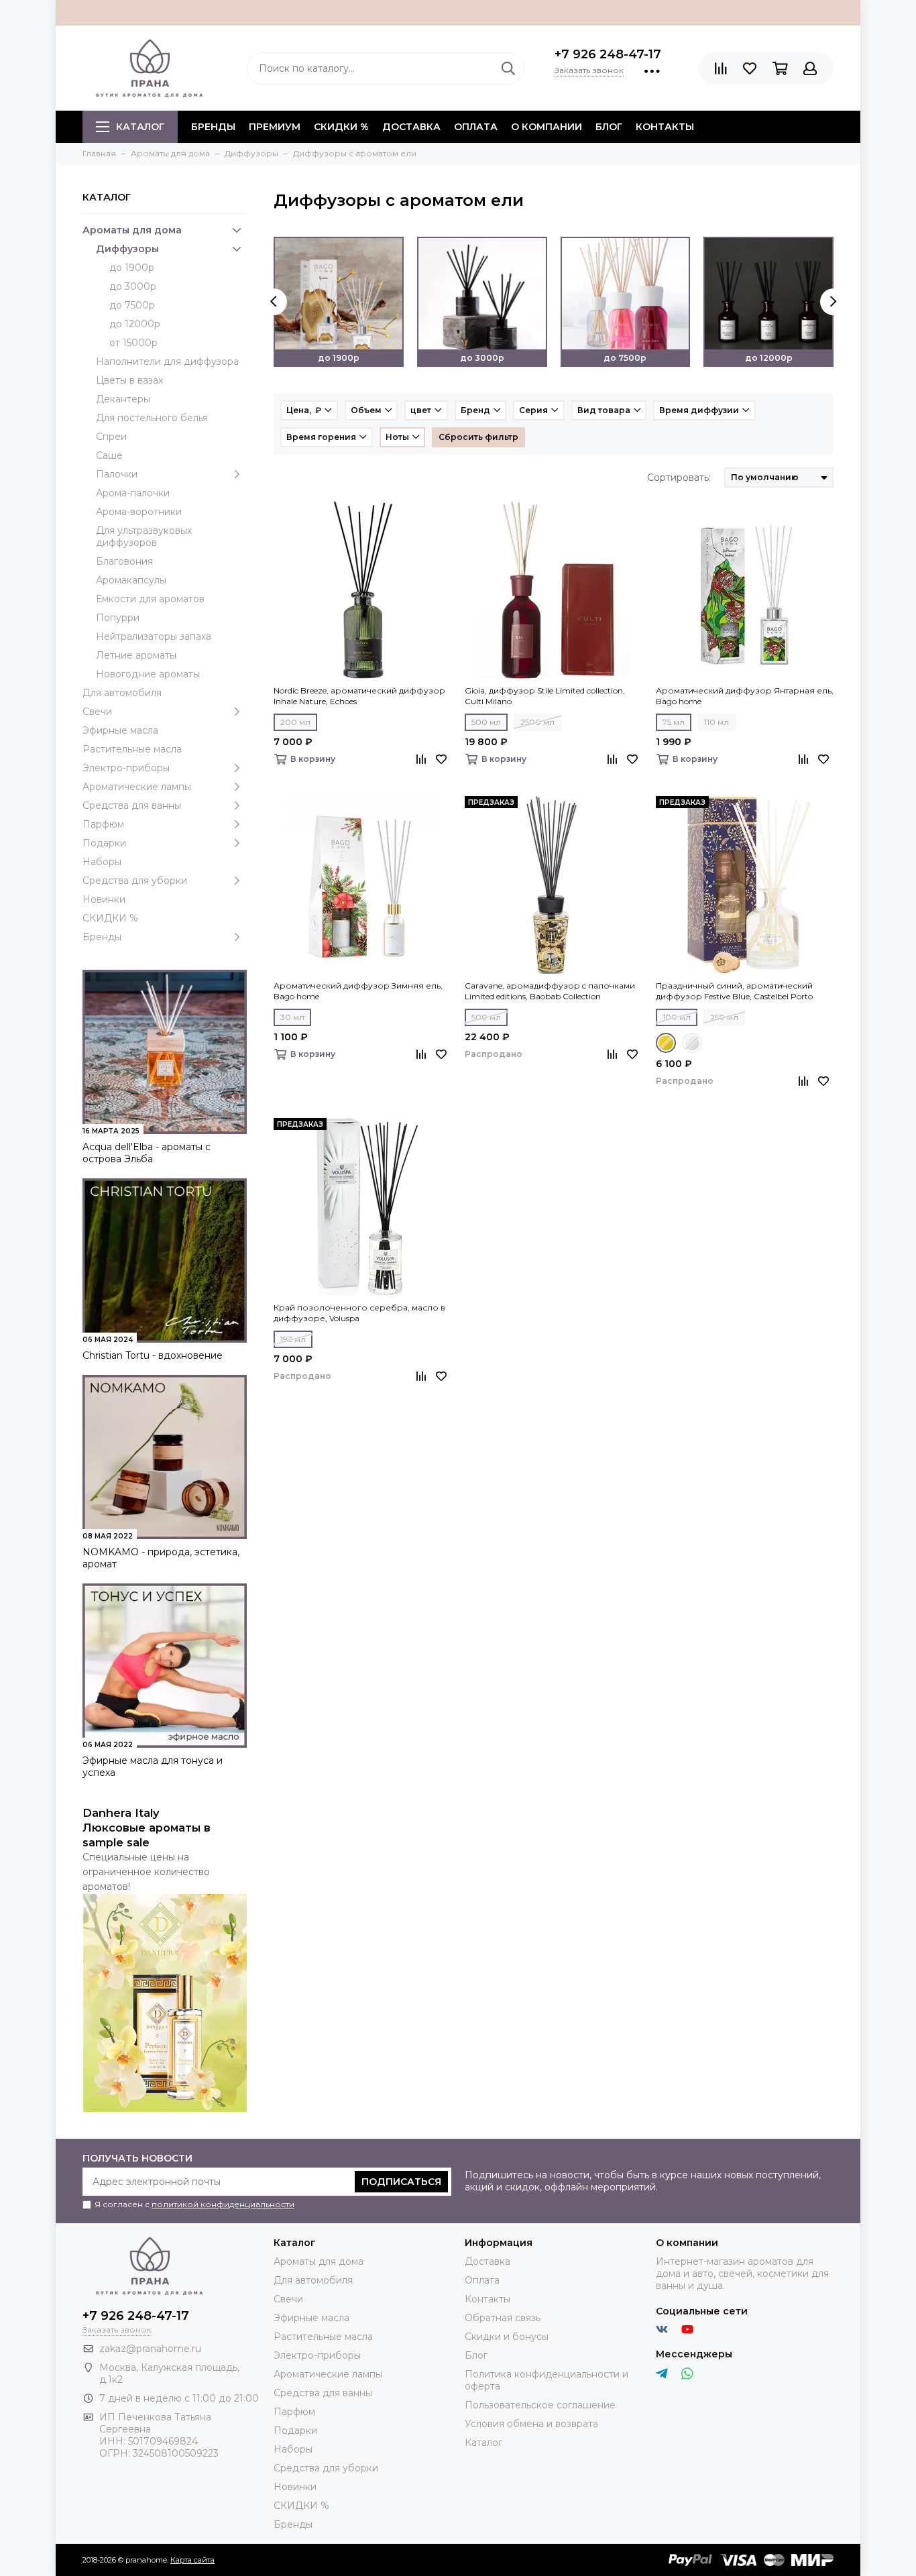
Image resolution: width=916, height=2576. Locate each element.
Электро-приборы (126, 768)
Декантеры (123, 399)
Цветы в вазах (129, 380)
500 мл (486, 722)
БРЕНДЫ (213, 127)
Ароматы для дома (132, 230)
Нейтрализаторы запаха (154, 636)
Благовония (124, 561)
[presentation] (274, 302)
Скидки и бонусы (507, 2337)
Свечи (97, 712)
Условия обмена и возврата (531, 2424)
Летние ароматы (136, 655)
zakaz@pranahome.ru (150, 2349)
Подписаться (401, 2182)
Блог (609, 127)
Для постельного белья (152, 418)
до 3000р (133, 286)
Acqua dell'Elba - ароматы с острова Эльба (147, 1153)
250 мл (724, 1017)
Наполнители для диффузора (167, 361)
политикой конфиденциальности (223, 2204)
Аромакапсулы (131, 580)
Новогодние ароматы (148, 674)
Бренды (102, 937)
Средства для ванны (132, 805)
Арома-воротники (139, 512)
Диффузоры (127, 249)
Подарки (104, 843)
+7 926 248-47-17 (608, 54)
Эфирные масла (120, 730)
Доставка (411, 127)
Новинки (104, 899)
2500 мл (537, 722)
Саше (109, 455)
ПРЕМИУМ (275, 127)
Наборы (102, 862)
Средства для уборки (135, 881)
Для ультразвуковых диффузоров (144, 537)
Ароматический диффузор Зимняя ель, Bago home (358, 991)
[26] (692, 1043)
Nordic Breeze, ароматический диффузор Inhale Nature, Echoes (359, 696)
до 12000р (135, 324)
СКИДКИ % (341, 127)
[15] (666, 1043)
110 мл (717, 722)
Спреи (111, 437)
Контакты (665, 127)
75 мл (674, 722)
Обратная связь (503, 2318)
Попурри (118, 618)
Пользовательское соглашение (540, 2405)
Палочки (117, 474)
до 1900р (132, 268)
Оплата (476, 127)
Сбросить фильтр (478, 437)
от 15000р (133, 343)
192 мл (293, 1339)
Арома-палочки (133, 493)
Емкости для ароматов (150, 599)
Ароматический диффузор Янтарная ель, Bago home (745, 696)
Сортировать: (679, 478)
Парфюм (103, 824)
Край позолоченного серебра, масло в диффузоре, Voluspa (359, 1313)
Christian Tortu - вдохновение (153, 1355)
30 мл (292, 1017)
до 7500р (132, 305)
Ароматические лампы (137, 787)
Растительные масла (132, 749)
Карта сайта (192, 2560)
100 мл (677, 1017)
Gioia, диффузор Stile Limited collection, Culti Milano (545, 696)
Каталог (140, 127)
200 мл (295, 722)
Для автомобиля (122, 693)
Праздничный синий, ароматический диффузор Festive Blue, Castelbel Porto (734, 991)
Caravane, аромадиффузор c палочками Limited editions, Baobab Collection (550, 991)
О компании (547, 127)
